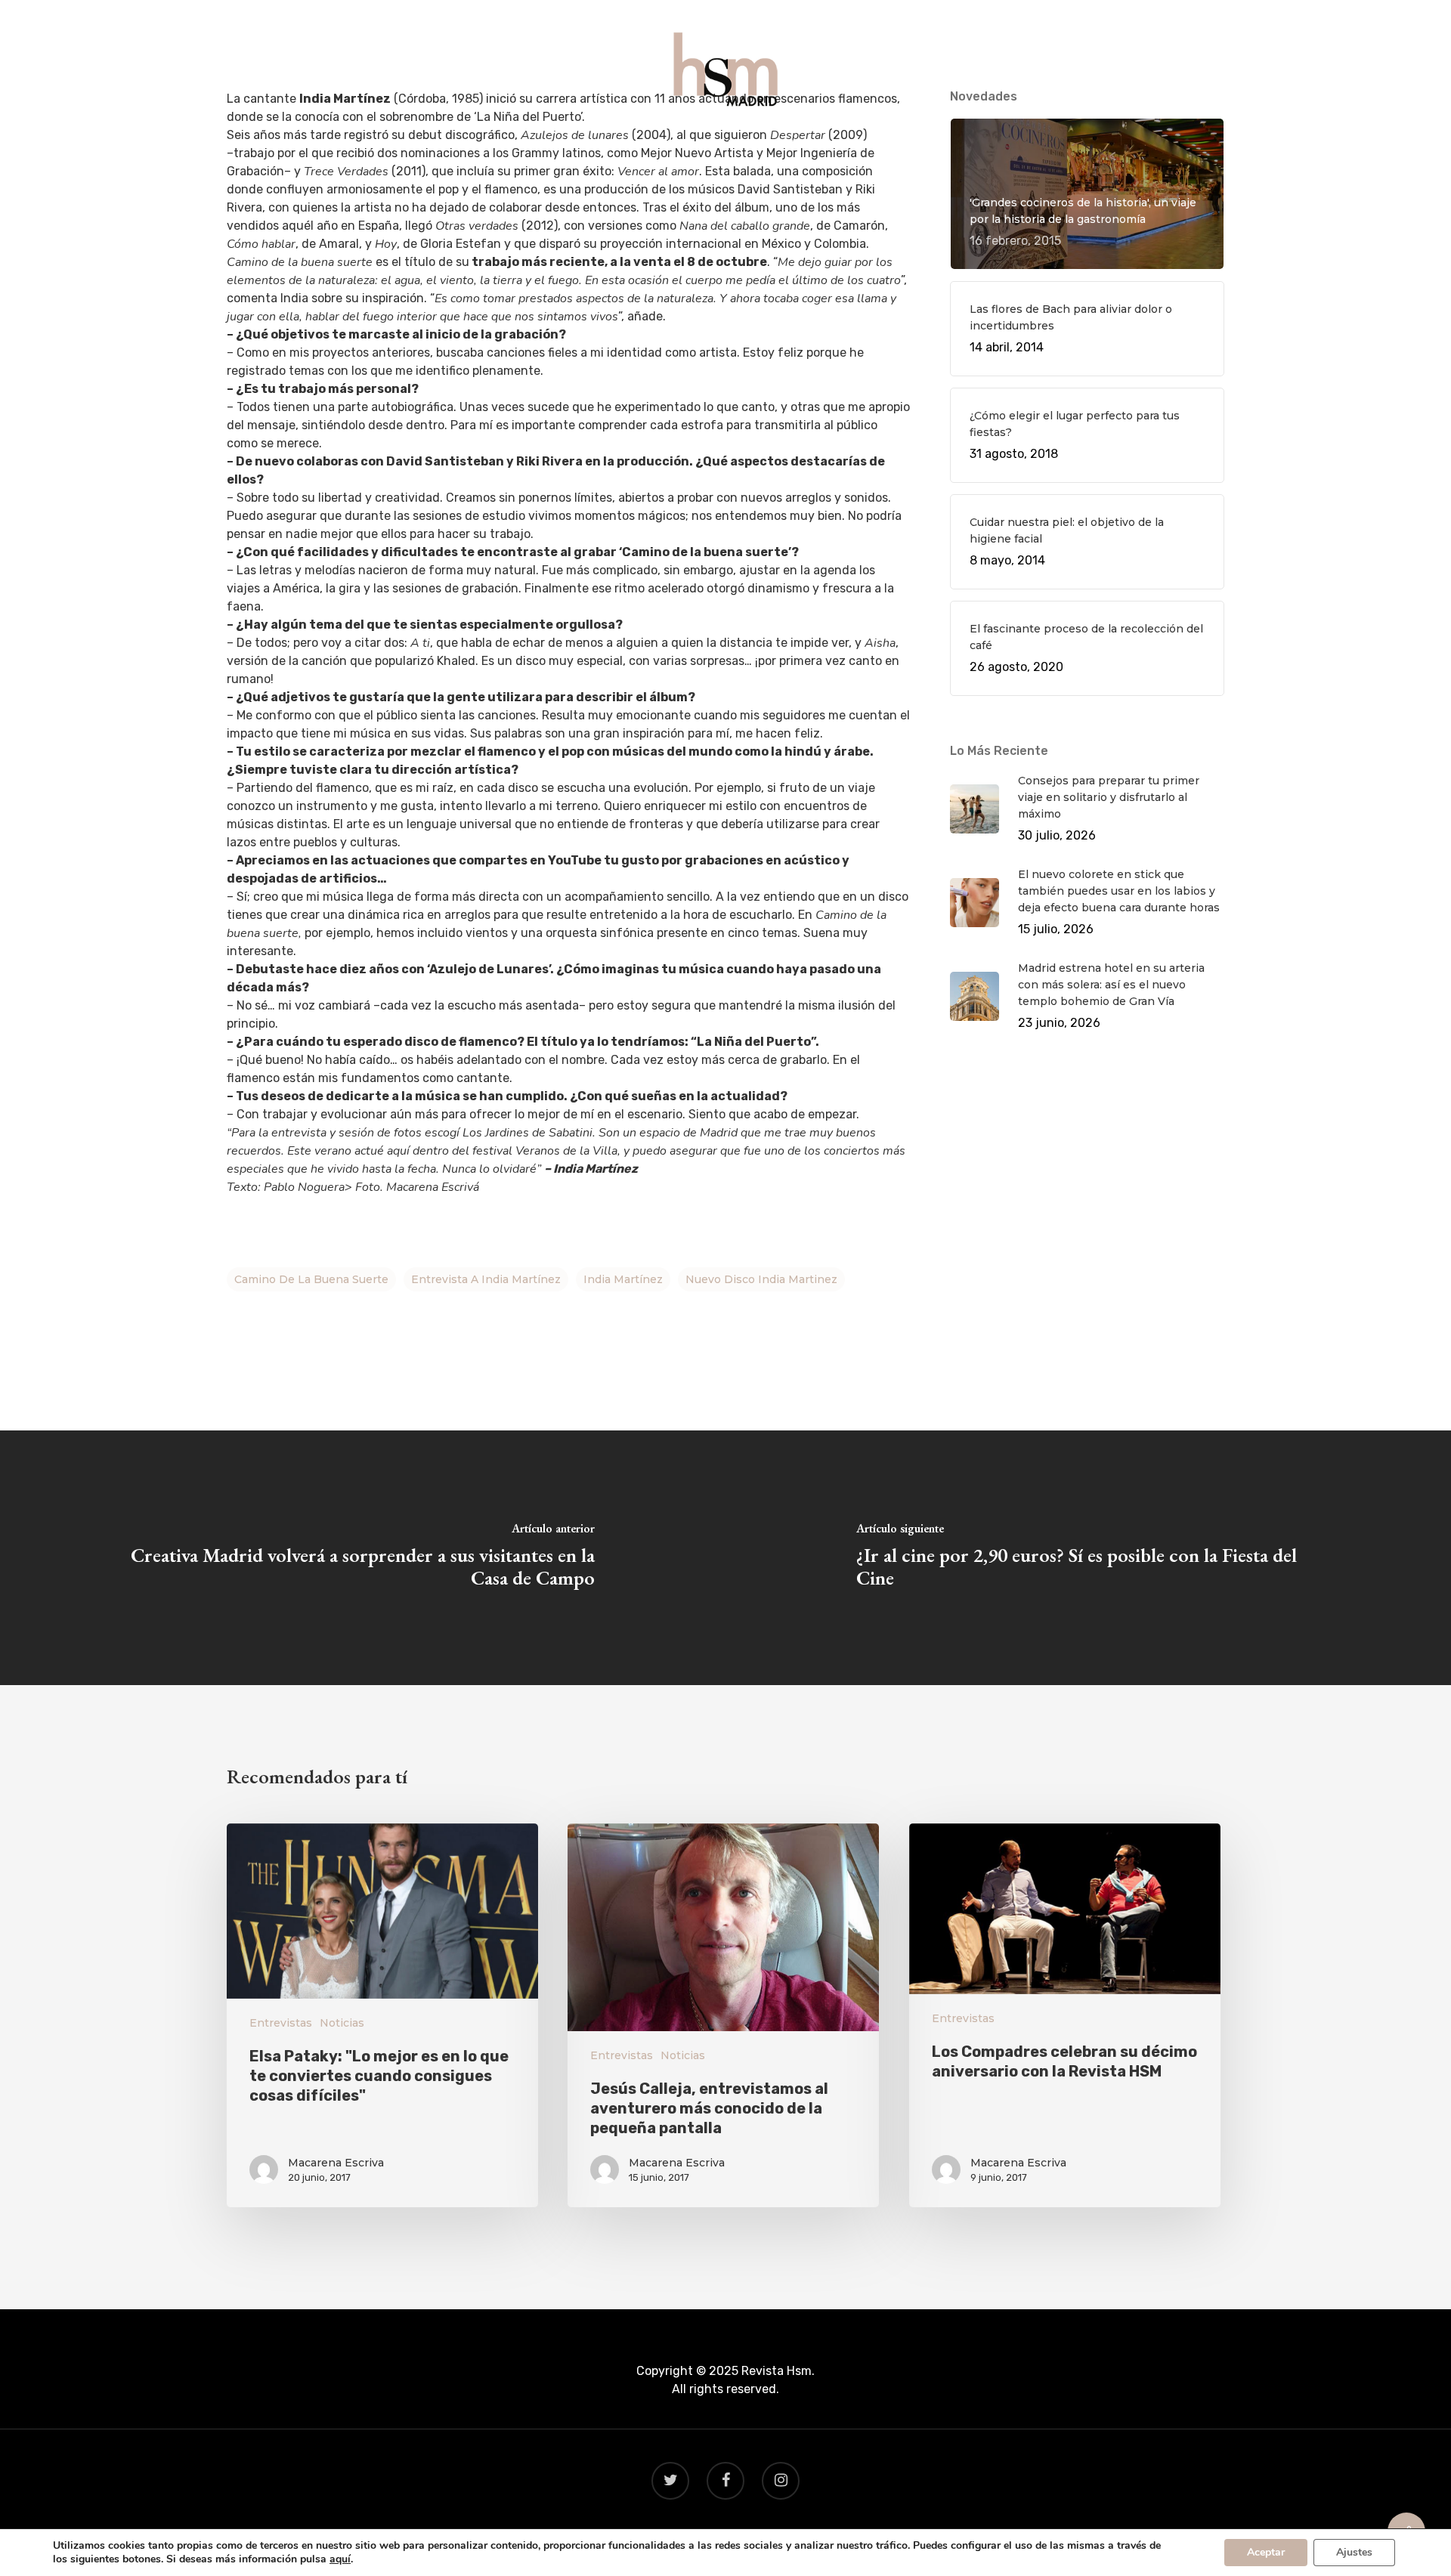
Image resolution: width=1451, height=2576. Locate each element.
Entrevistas (281, 2023)
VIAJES (726, 145)
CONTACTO (872, 145)
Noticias (342, 2023)
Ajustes (1354, 2552)
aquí (340, 2559)
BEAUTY (792, 145)
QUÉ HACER (579, 145)
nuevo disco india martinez (761, 1279)
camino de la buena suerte (311, 1279)
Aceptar (1266, 2552)
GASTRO (659, 145)
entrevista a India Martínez (486, 1279)
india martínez (623, 1279)
